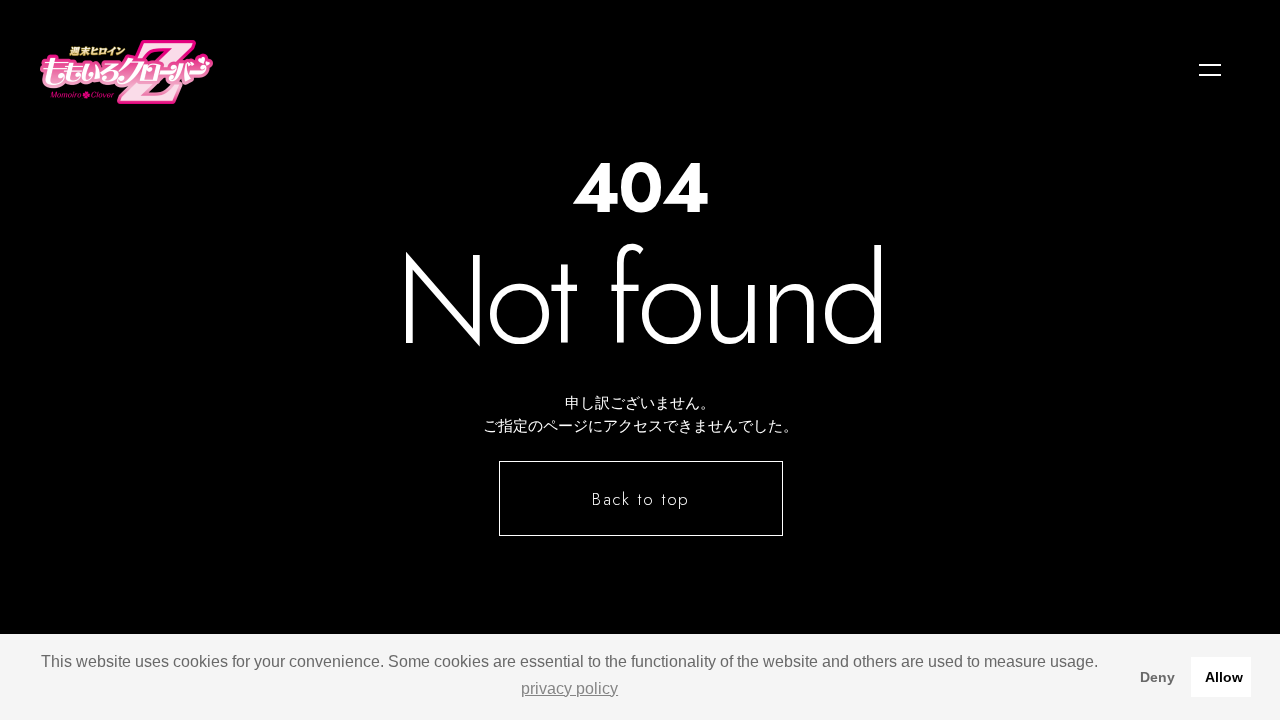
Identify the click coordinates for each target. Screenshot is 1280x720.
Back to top (641, 499)
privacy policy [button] (569, 688)
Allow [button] (1224, 677)
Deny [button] (1157, 677)
